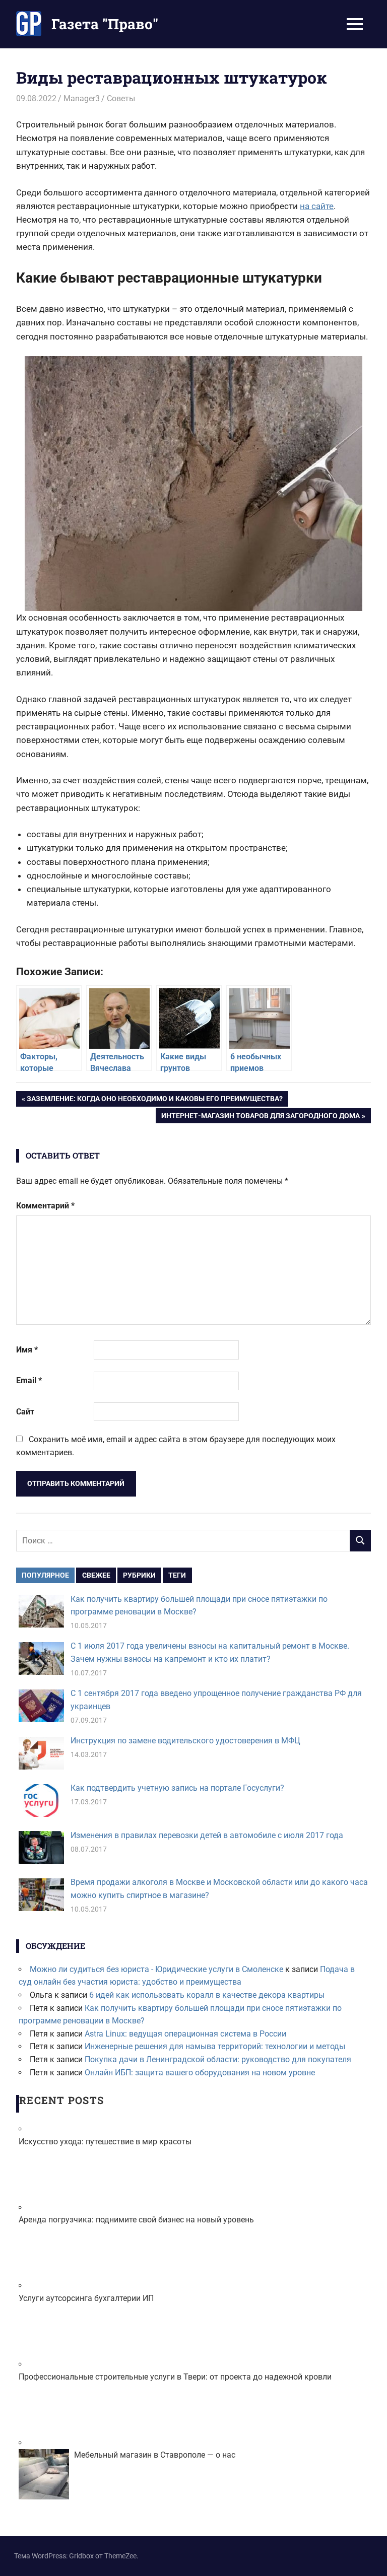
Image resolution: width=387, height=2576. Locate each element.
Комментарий (45, 1206)
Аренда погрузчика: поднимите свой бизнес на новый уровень (136, 2220)
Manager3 (82, 98)
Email (29, 1380)
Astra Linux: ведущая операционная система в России (185, 2034)
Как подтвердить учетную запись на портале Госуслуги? (177, 1788)
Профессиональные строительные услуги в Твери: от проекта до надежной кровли (175, 2377)
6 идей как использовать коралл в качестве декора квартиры (207, 1995)
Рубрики (139, 1575)
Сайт (25, 1412)
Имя (27, 1350)
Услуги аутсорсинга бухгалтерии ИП (86, 2298)
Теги (177, 1575)
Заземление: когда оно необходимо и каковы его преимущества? (154, 1100)
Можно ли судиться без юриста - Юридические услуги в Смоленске (156, 1969)
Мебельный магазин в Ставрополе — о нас (155, 2455)
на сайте (317, 206)
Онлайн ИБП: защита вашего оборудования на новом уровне (200, 2073)
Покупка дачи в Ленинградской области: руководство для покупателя (218, 2059)
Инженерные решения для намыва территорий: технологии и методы (215, 2046)
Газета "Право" (105, 24)
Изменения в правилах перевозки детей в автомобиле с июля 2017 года (207, 1835)
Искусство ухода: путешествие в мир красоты (105, 2142)
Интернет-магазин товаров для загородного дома (260, 1117)
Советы (121, 98)
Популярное (45, 1575)
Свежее (96, 1575)
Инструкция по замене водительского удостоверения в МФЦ (185, 1741)
